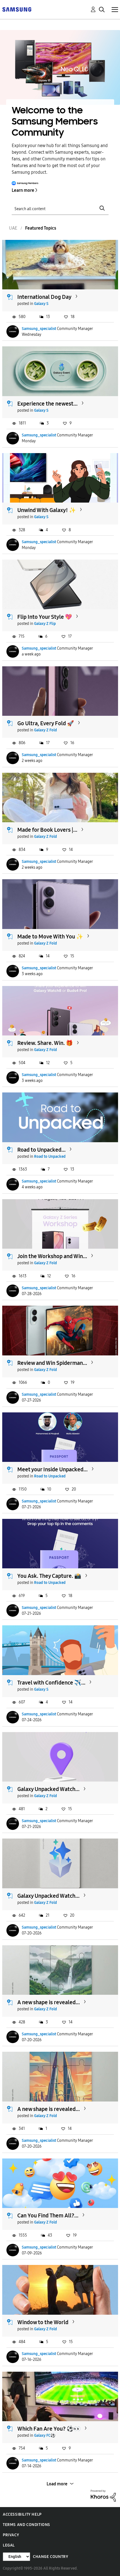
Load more (57, 2484)
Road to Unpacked (50, 1157)
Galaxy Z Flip (45, 624)
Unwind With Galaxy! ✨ (47, 510)
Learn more (23, 190)
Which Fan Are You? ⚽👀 (49, 2429)
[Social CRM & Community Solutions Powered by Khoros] (103, 2495)
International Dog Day (44, 297)
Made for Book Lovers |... (47, 830)
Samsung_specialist (39, 329)
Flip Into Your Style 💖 (45, 617)
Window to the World (43, 2322)
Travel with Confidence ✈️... (51, 1683)
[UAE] (17, 9)
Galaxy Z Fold (45, 730)
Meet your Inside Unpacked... (52, 1469)
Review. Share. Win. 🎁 (45, 1043)
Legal (9, 2545)
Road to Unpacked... (41, 1150)
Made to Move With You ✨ (50, 936)
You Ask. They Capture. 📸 (49, 1576)
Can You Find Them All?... (48, 2215)
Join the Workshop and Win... (52, 1256)
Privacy (11, 2535)
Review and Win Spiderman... (52, 1363)
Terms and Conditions (27, 2525)
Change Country (51, 2557)
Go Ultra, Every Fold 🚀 (46, 723)
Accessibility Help (22, 2514)
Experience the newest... (47, 404)
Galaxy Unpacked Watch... (48, 1789)
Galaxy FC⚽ (45, 2435)
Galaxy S (41, 304)
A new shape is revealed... (49, 2002)
